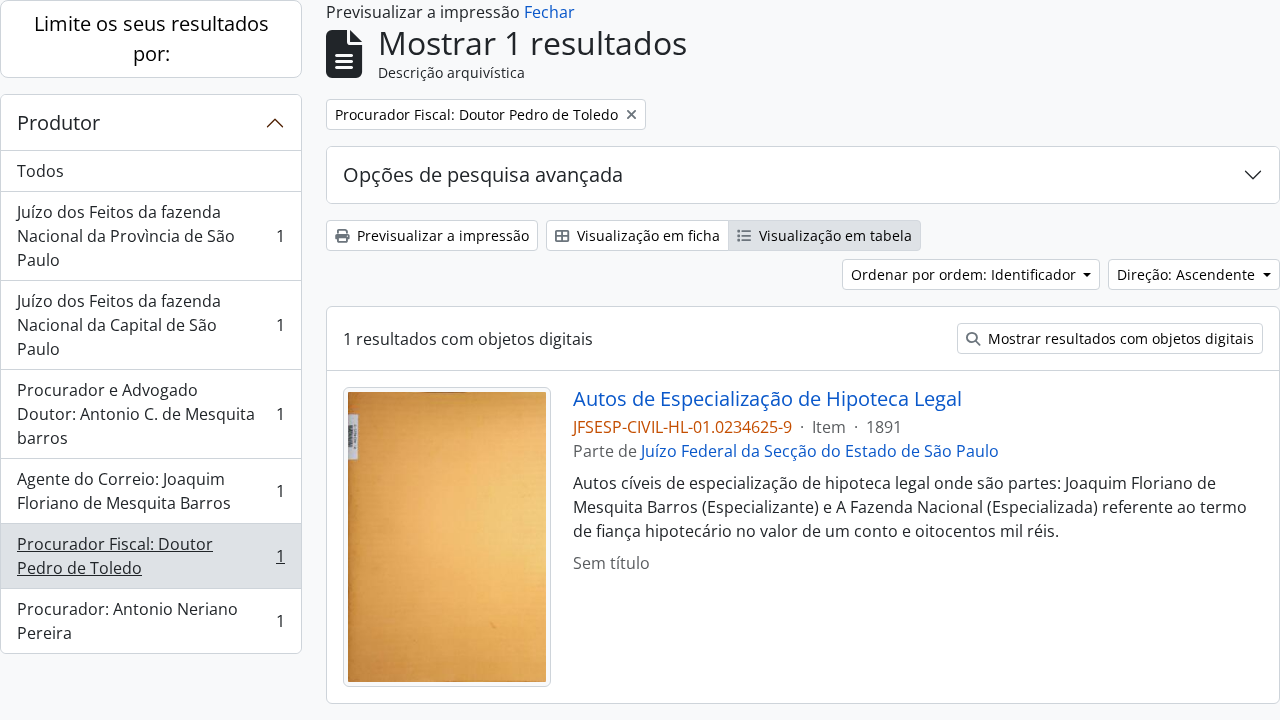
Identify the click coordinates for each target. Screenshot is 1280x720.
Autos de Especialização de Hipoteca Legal (767, 399)
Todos (40, 171)
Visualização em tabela (833, 235)
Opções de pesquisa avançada (483, 174)
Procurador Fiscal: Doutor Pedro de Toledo (150, 556)
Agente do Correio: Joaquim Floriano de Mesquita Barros (150, 491)
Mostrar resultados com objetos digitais (1119, 338)
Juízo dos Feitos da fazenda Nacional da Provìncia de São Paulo (150, 236)
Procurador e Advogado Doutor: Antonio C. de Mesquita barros (150, 414)
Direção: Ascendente (1188, 274)
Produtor (58, 122)
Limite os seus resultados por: (151, 38)
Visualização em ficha (646, 235)
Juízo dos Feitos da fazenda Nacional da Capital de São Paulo (150, 325)
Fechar (549, 12)
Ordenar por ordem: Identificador (965, 274)
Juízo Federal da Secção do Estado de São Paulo (820, 451)
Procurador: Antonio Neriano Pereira (150, 621)
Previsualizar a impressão (441, 235)
